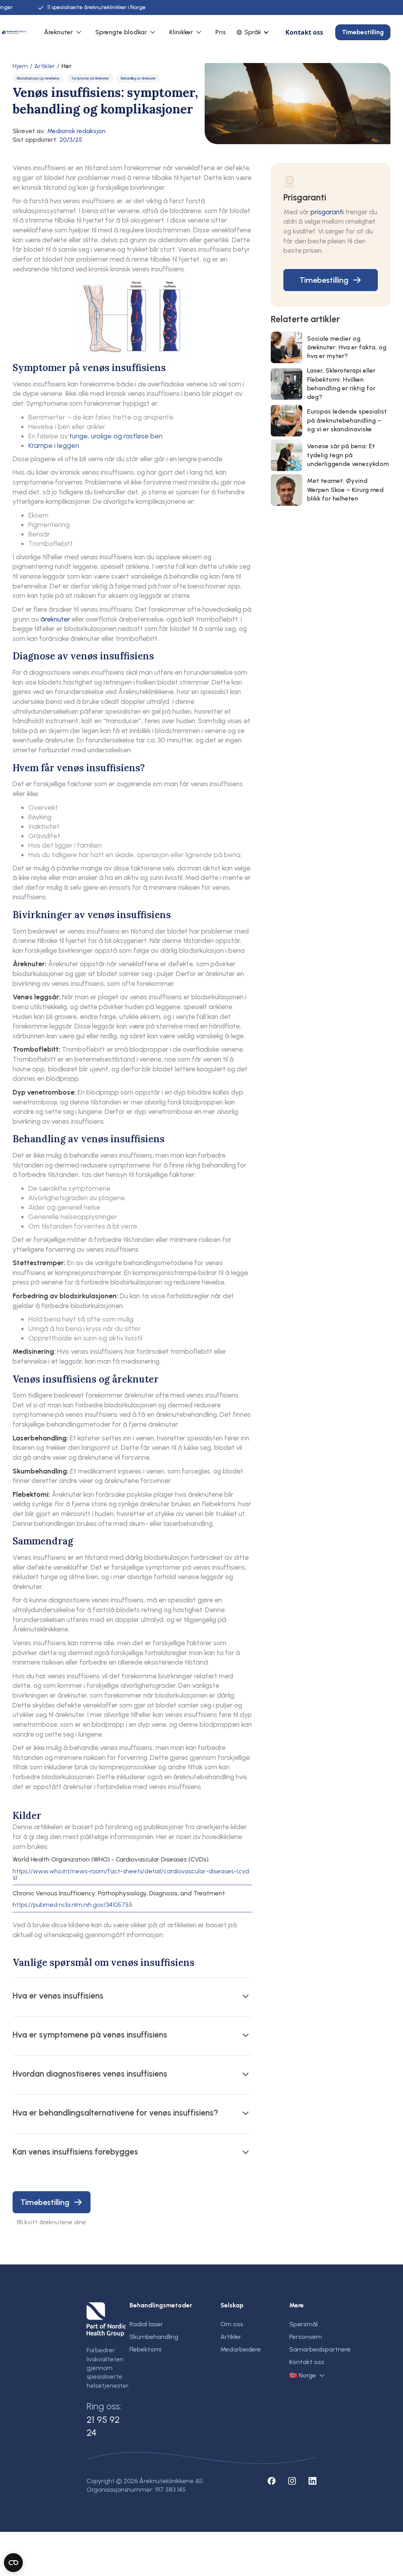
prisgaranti (327, 212)
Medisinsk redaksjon (76, 131)
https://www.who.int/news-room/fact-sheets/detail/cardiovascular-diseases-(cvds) (131, 1874)
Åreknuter (58, 32)
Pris (221, 32)
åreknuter (55, 619)
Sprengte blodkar (121, 32)
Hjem (20, 66)
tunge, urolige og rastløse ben (116, 436)
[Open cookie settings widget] (13, 2563)
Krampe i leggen (54, 445)
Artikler (45, 66)
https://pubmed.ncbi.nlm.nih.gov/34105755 (72, 1905)
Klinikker (181, 32)
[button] (63, 32)
